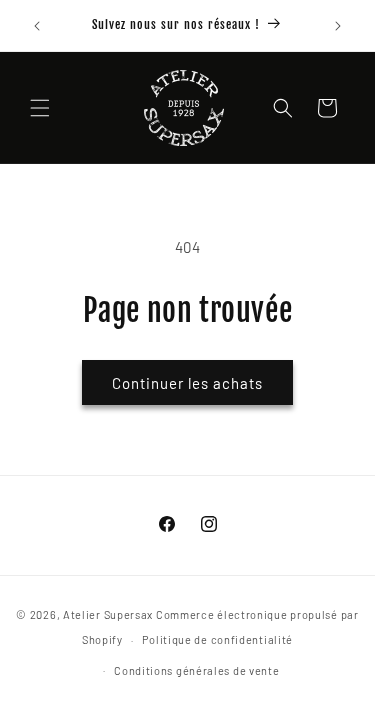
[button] (40, 108)
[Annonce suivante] (338, 26)
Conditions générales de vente (196, 670)
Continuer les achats (187, 383)
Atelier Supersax (108, 614)
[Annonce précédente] (37, 26)
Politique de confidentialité (218, 639)
